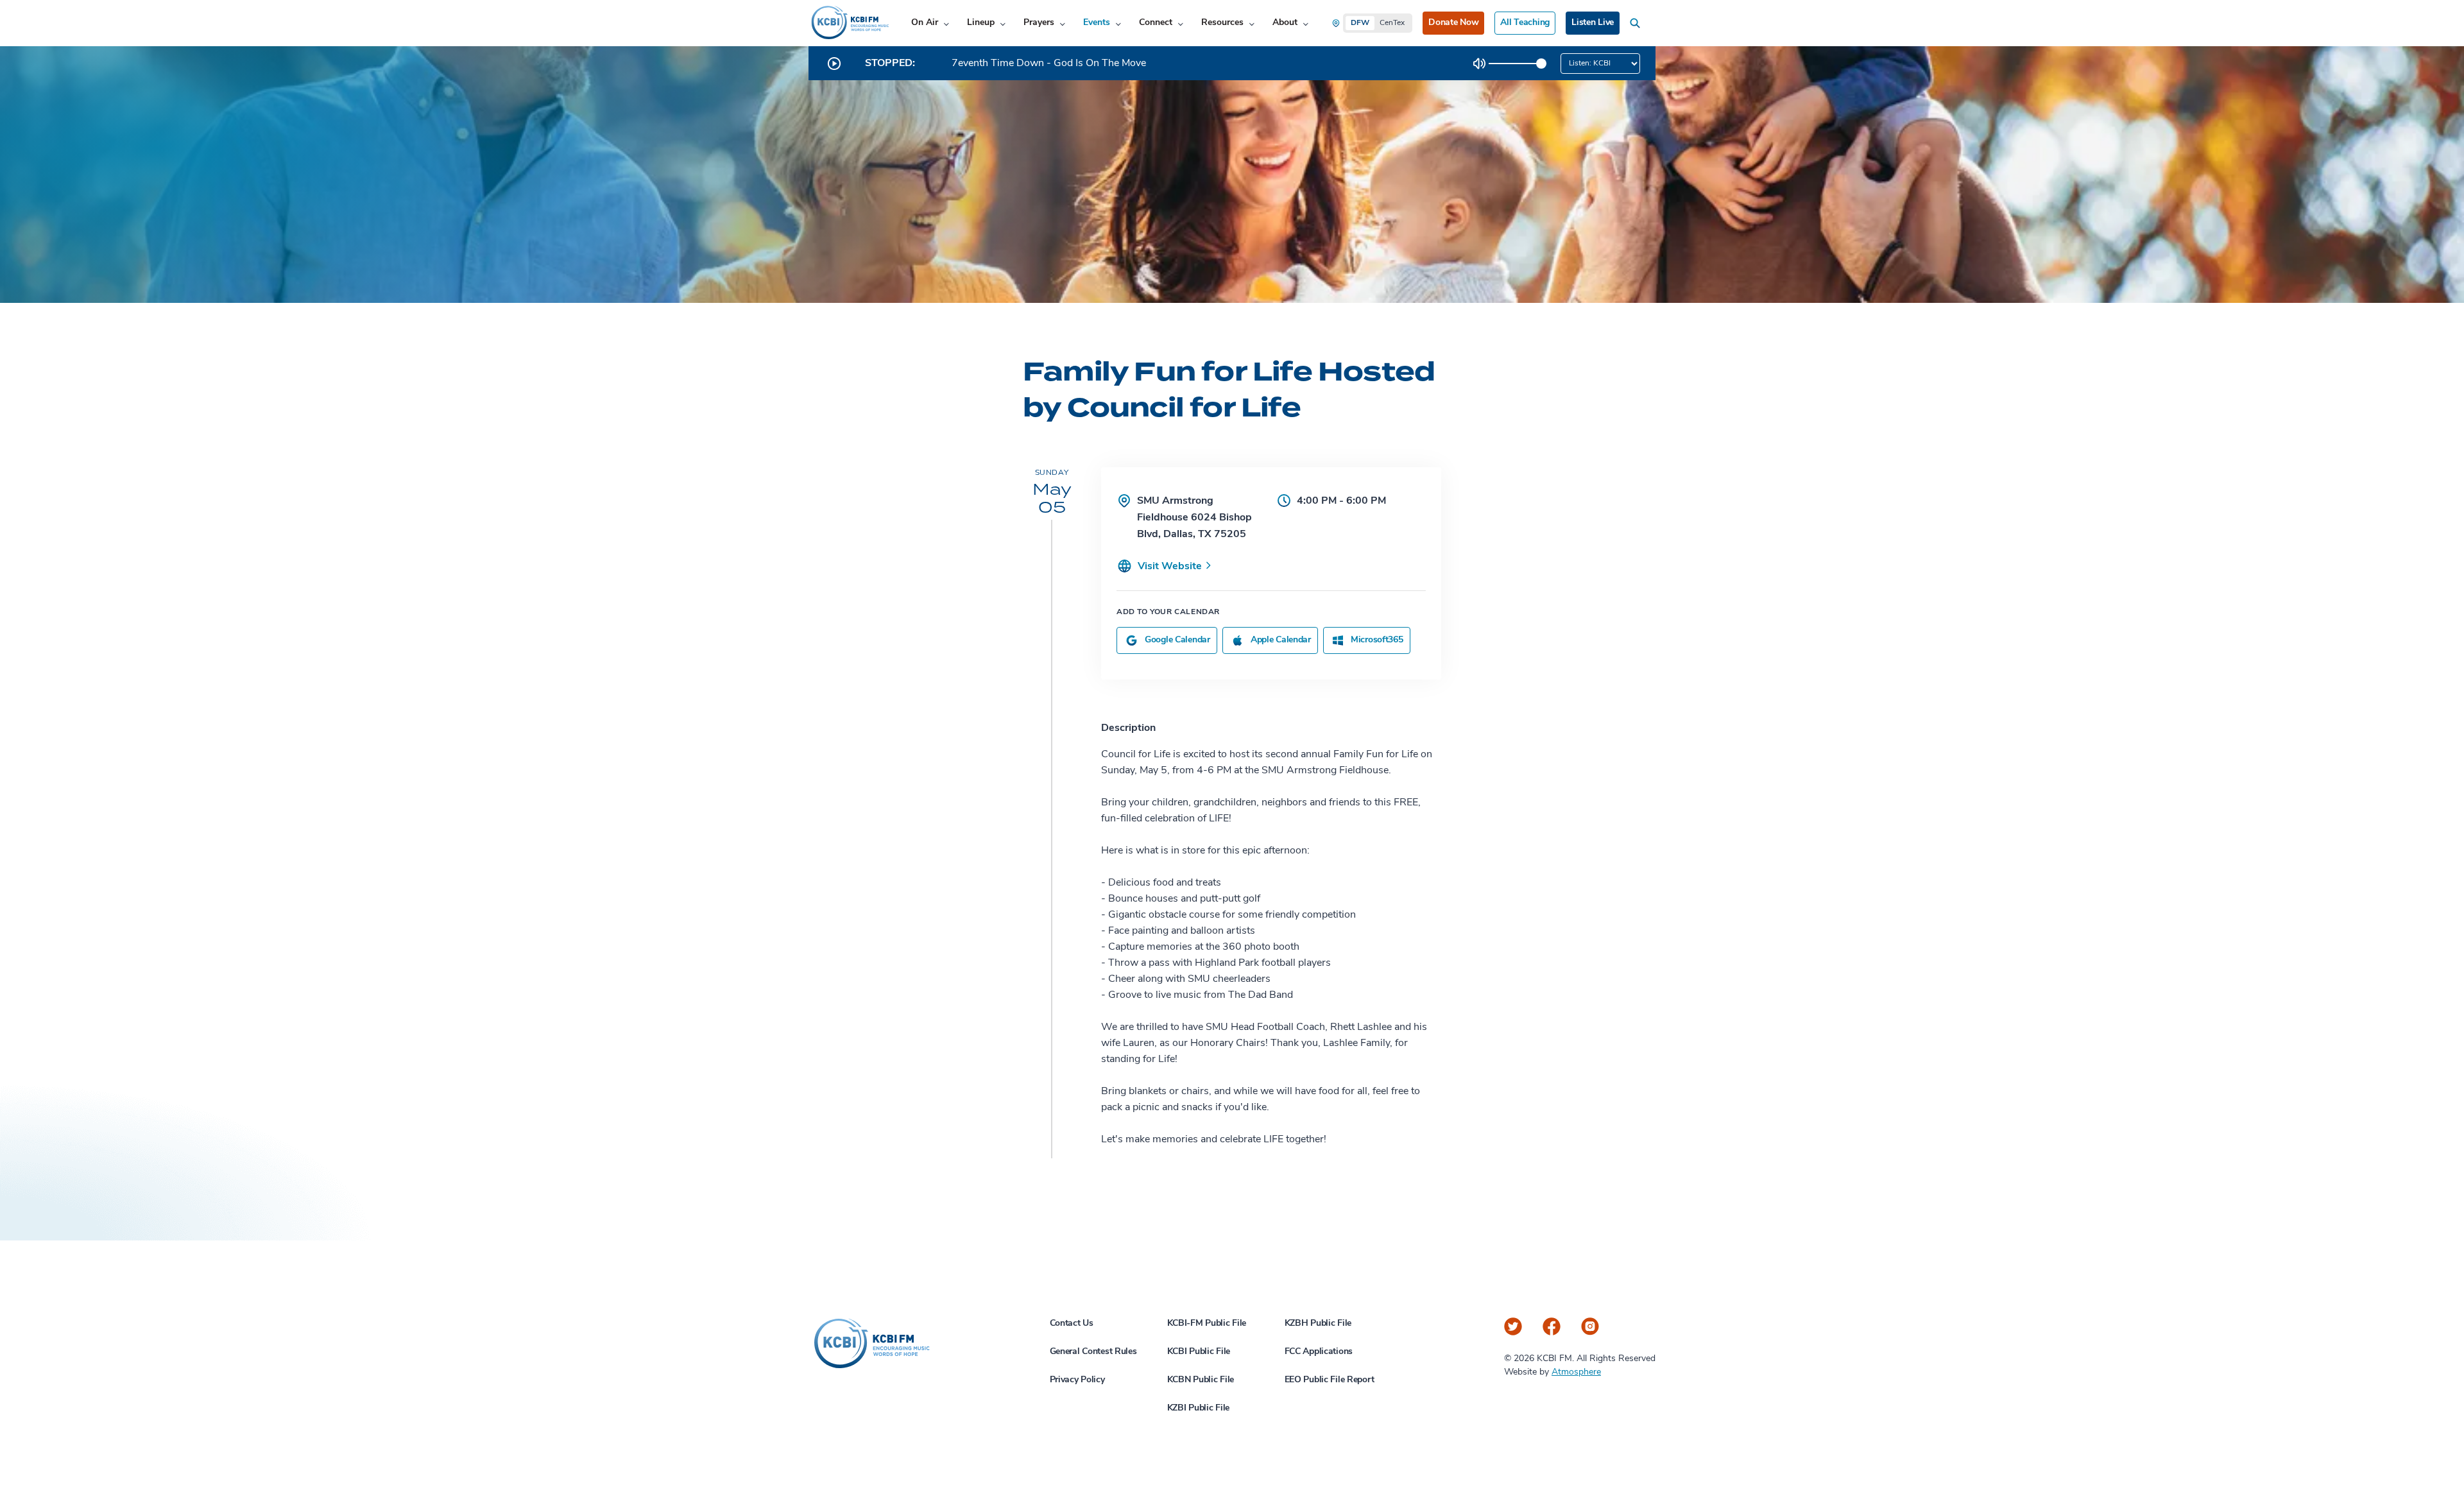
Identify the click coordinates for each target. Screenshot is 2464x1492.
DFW (1360, 23)
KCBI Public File (1199, 1352)
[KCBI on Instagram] (1590, 1326)
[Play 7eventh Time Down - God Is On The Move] (834, 64)
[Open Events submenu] (1118, 23)
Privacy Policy (1077, 1380)
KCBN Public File (1201, 1380)
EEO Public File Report (1330, 1380)
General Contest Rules (1093, 1352)
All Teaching (1525, 23)
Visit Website (1171, 567)
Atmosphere (1576, 1372)
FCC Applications (1319, 1352)
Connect (1156, 23)
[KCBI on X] (1513, 1326)
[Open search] (1638, 23)
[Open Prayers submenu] (1062, 23)
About (1285, 23)
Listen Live (1593, 23)
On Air (925, 23)
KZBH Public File (1318, 1324)
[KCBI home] (849, 23)
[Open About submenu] (1305, 23)
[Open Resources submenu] (1252, 23)
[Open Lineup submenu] (1003, 23)
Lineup (981, 23)
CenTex (1392, 23)
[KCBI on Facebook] (1552, 1326)
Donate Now (1453, 23)
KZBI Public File (1199, 1408)
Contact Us (1072, 1324)
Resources (1222, 23)
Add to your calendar (1168, 612)
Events (1097, 23)
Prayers (1039, 23)
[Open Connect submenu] (1180, 23)
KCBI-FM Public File (1207, 1324)
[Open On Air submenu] (946, 23)
